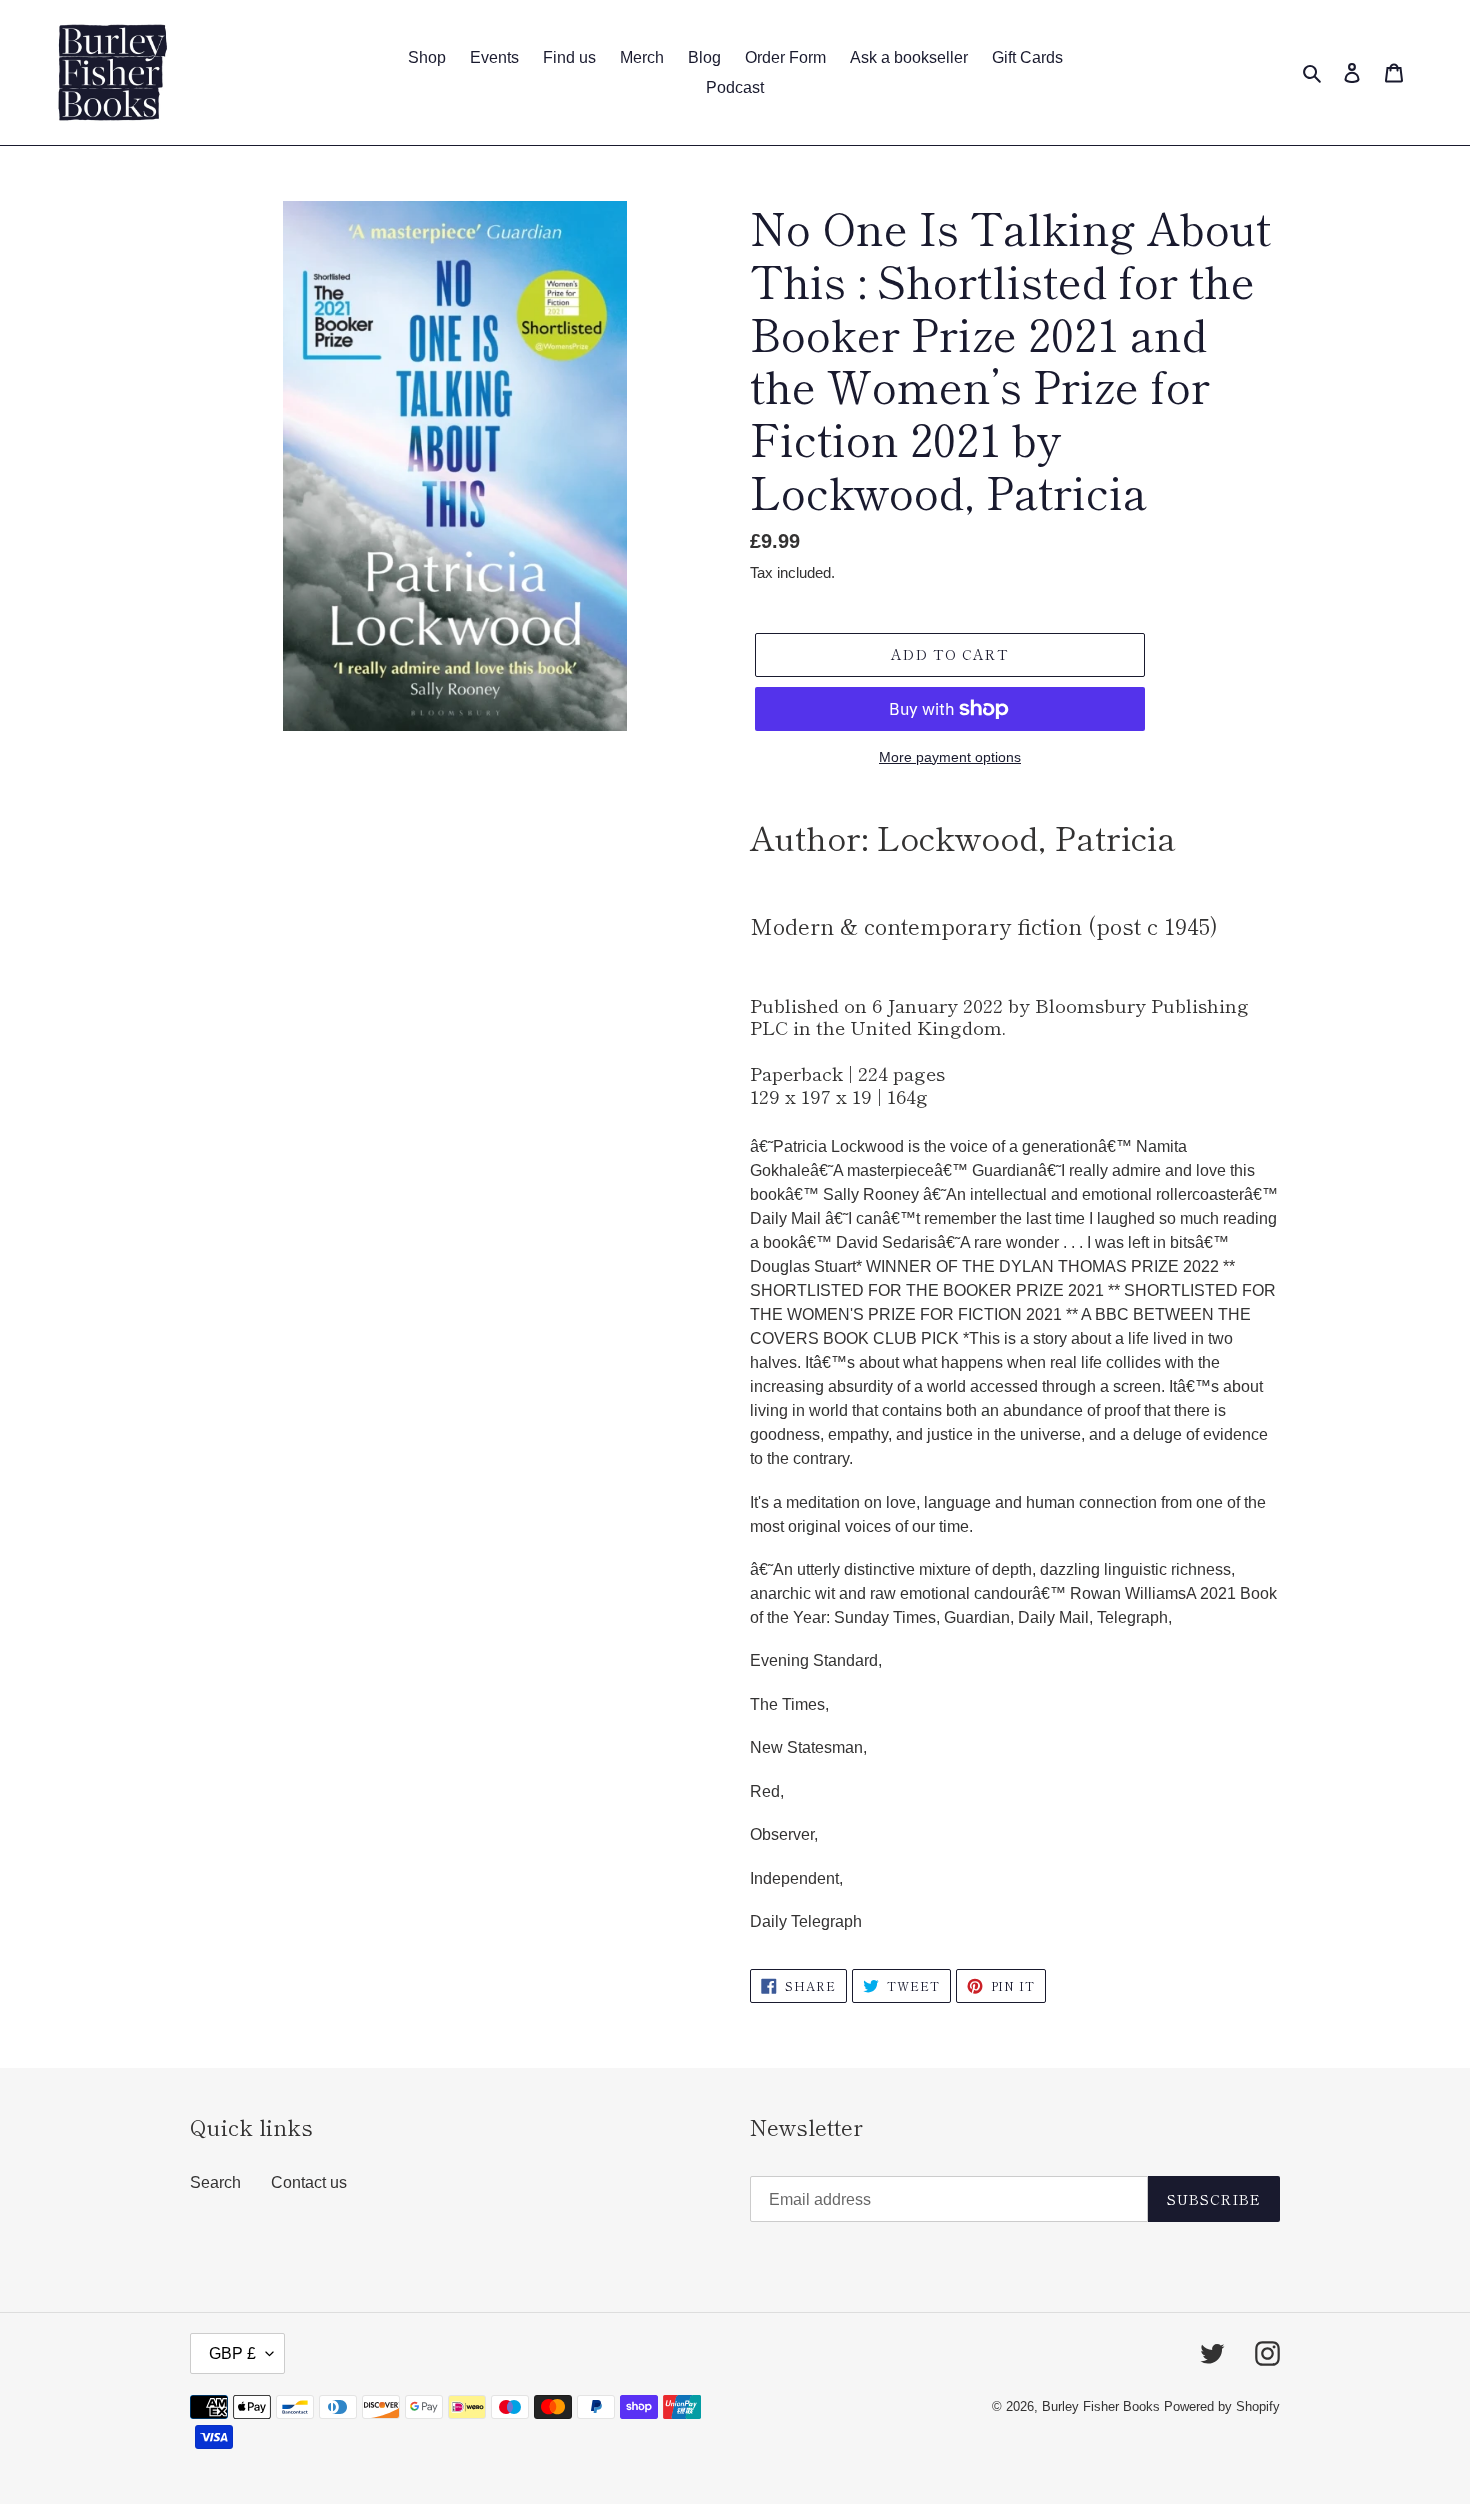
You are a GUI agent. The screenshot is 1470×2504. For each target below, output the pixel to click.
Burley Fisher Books (1103, 2406)
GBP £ (232, 2353)
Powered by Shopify (1222, 2406)
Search (215, 2182)
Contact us (309, 2182)
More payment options (950, 757)
